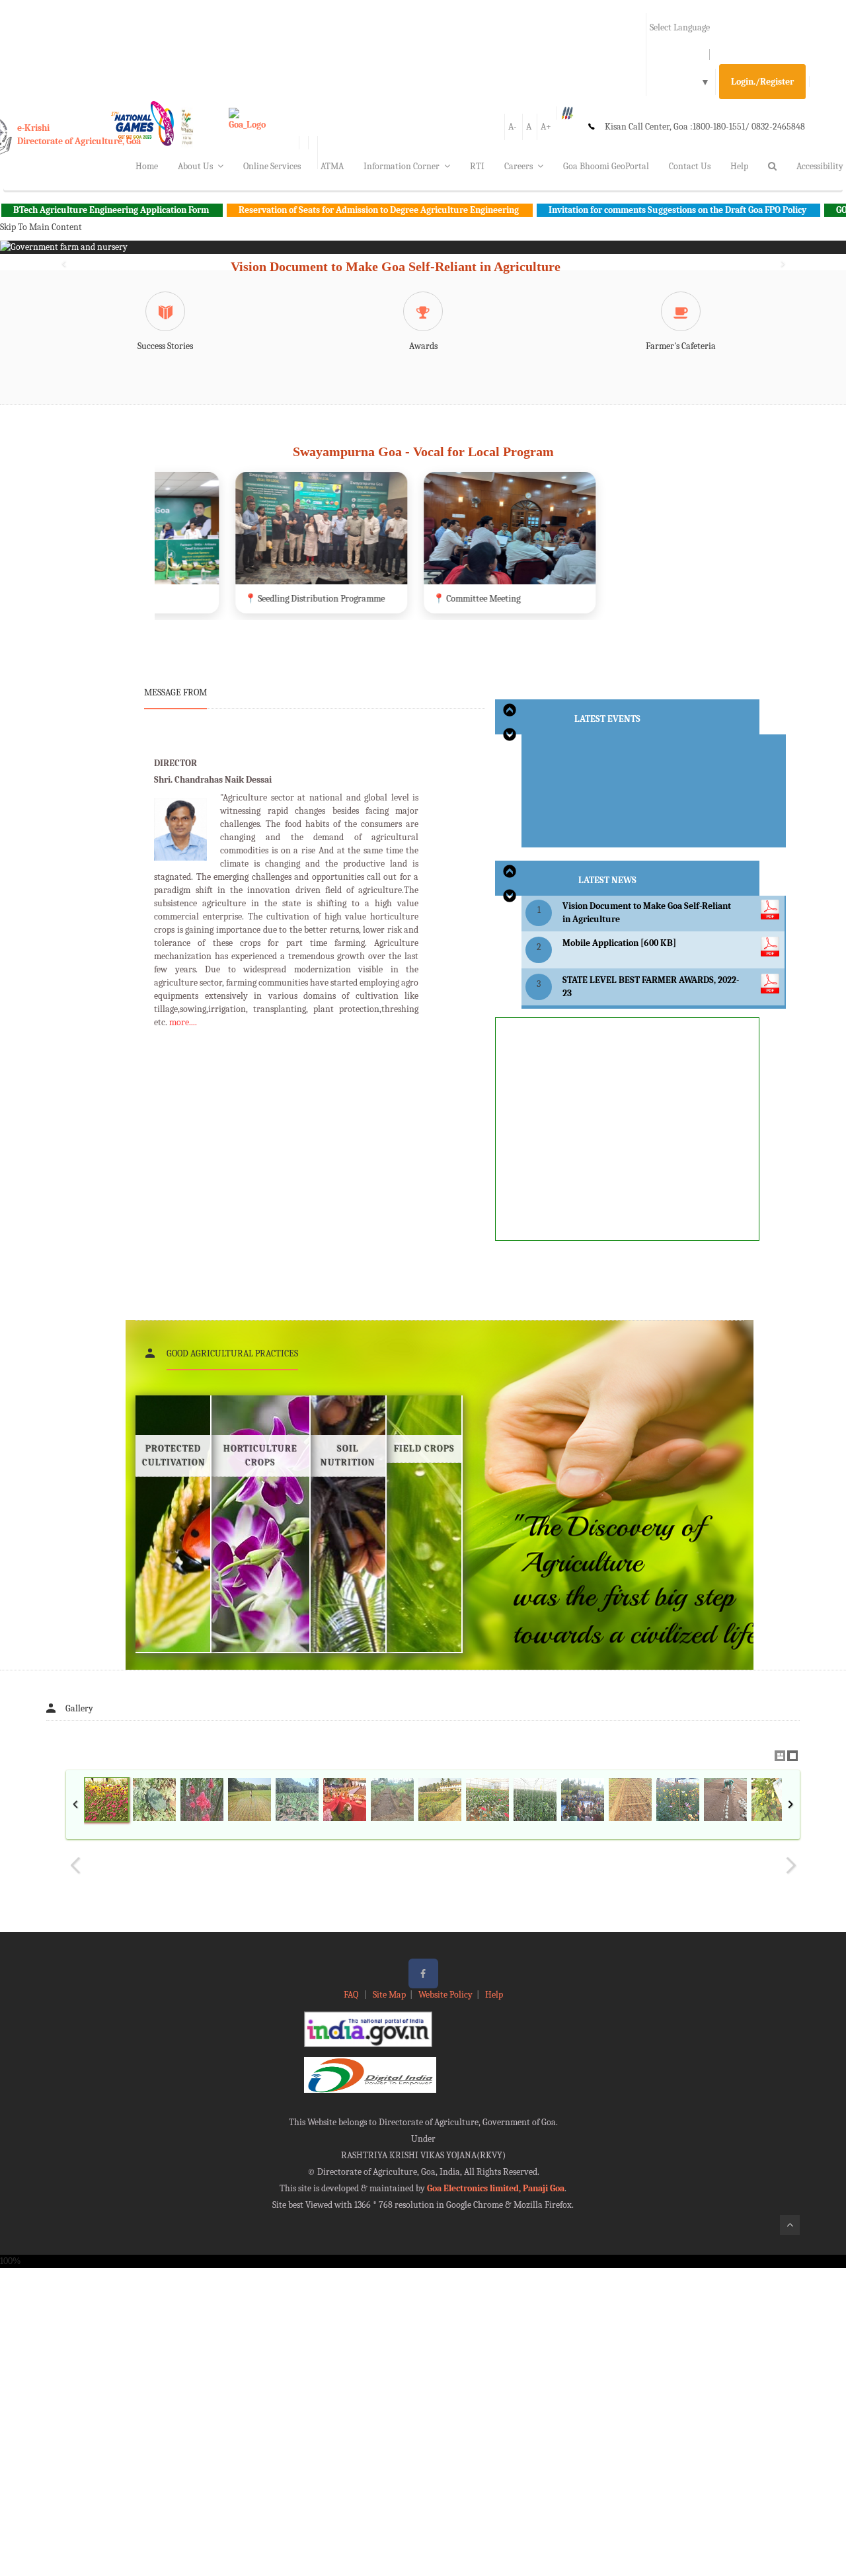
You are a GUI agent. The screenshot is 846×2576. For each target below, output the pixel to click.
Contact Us (690, 166)
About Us (195, 166)
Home (147, 166)
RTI (477, 166)
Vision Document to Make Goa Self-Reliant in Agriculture (396, 266)
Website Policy (445, 1995)
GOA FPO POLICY (787, 210)
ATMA (332, 166)
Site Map (389, 1995)
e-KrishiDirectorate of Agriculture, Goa (79, 135)
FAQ (352, 1995)
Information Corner (402, 166)
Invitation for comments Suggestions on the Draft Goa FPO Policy (595, 210)
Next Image (790, 1865)
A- (513, 127)
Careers (519, 166)
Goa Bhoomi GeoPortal (606, 166)
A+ (546, 127)
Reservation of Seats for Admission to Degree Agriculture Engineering (296, 210)
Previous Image (75, 1865)
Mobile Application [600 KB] (619, 943)
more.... (183, 1022)
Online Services (272, 166)
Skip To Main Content (41, 227)
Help (739, 166)
